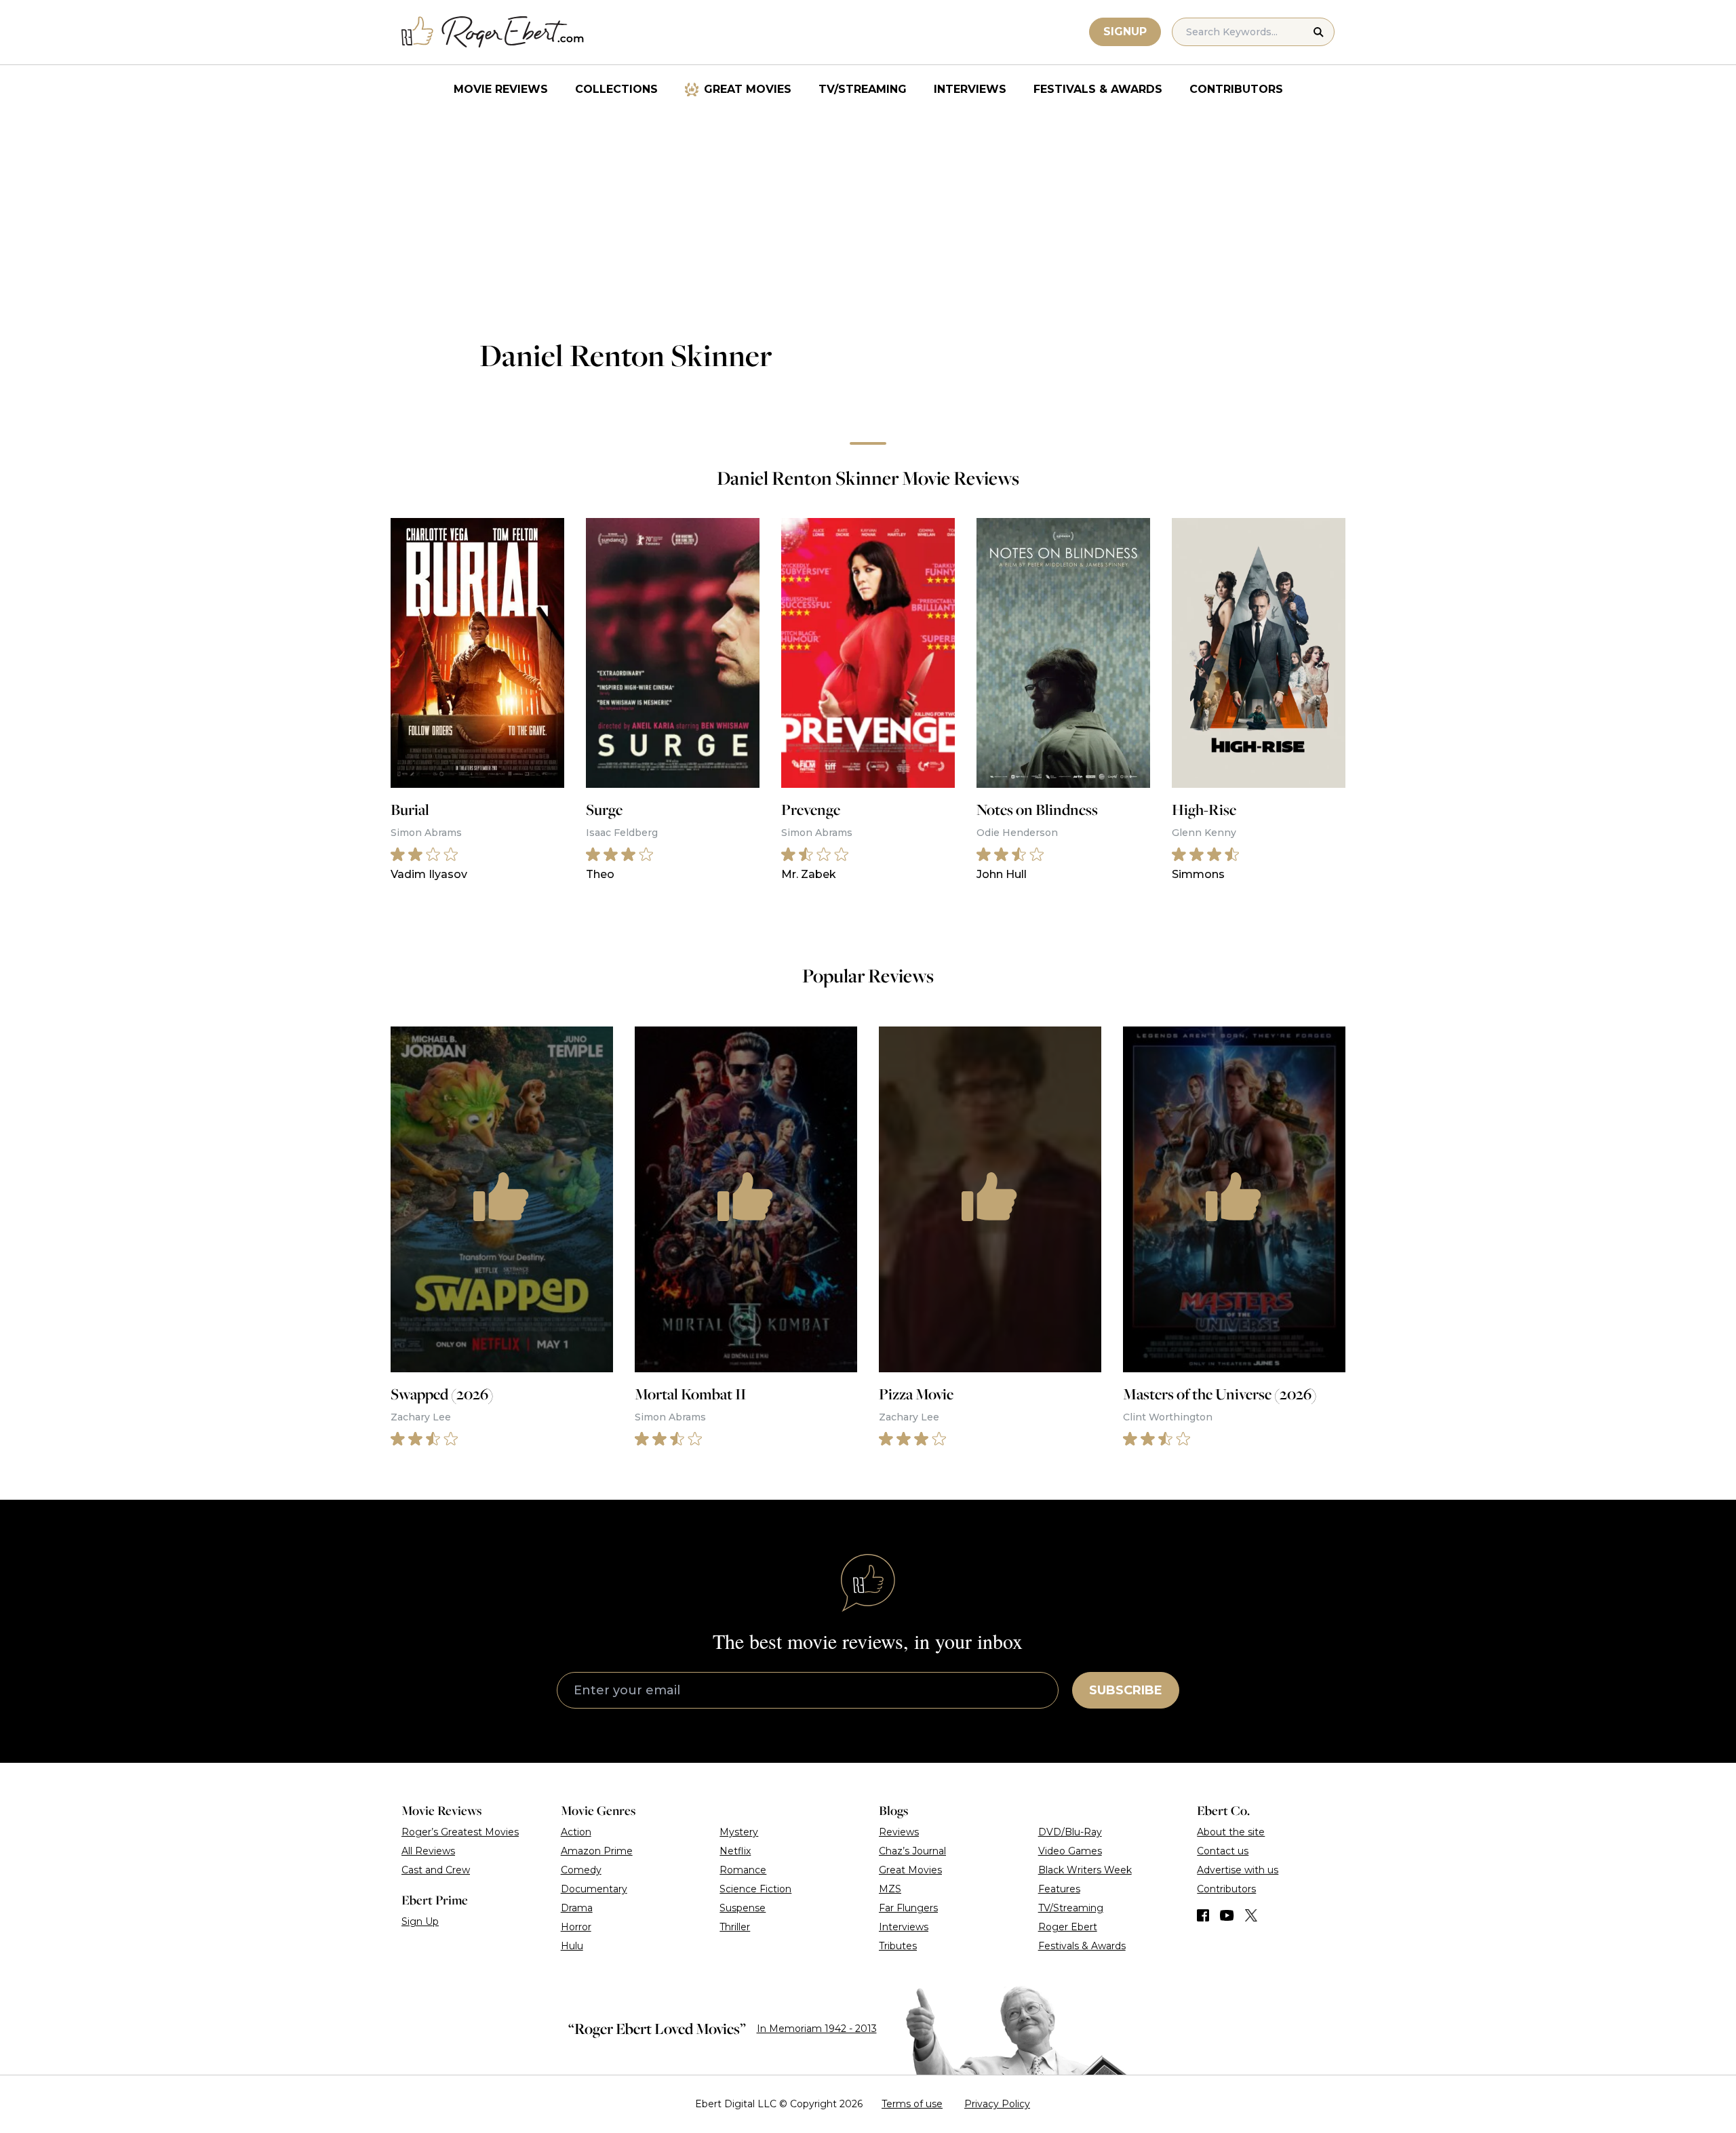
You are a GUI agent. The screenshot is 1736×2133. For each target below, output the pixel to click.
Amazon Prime (597, 1851)
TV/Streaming (863, 89)
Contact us (1223, 1851)
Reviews (899, 1832)
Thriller (735, 1927)
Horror (576, 1927)
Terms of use (912, 2104)
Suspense (743, 1908)
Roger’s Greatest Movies (460, 1832)
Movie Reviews (501, 89)
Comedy (581, 1870)
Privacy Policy (997, 2104)
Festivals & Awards (1098, 89)
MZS (890, 1889)
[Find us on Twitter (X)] (1251, 1915)
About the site (1231, 1832)
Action (576, 1832)
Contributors (1236, 89)
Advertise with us (1238, 1870)
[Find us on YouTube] (1227, 1915)
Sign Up (420, 1921)
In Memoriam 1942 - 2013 (817, 2029)
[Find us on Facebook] (1203, 1915)
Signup (1125, 32)
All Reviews (428, 1851)
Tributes (898, 1946)
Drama (577, 1908)
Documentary (594, 1889)
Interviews (970, 89)
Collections (616, 89)
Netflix (735, 1851)
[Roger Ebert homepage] (493, 32)
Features (1059, 1889)
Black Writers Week (1085, 1870)
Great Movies (748, 89)
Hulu (572, 1946)
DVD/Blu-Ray (1070, 1832)
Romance (743, 1870)
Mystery (739, 1832)
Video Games (1070, 1851)
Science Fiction (755, 1889)
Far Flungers (908, 1908)
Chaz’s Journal (912, 1851)
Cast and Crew (436, 1870)
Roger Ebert (1068, 1927)
